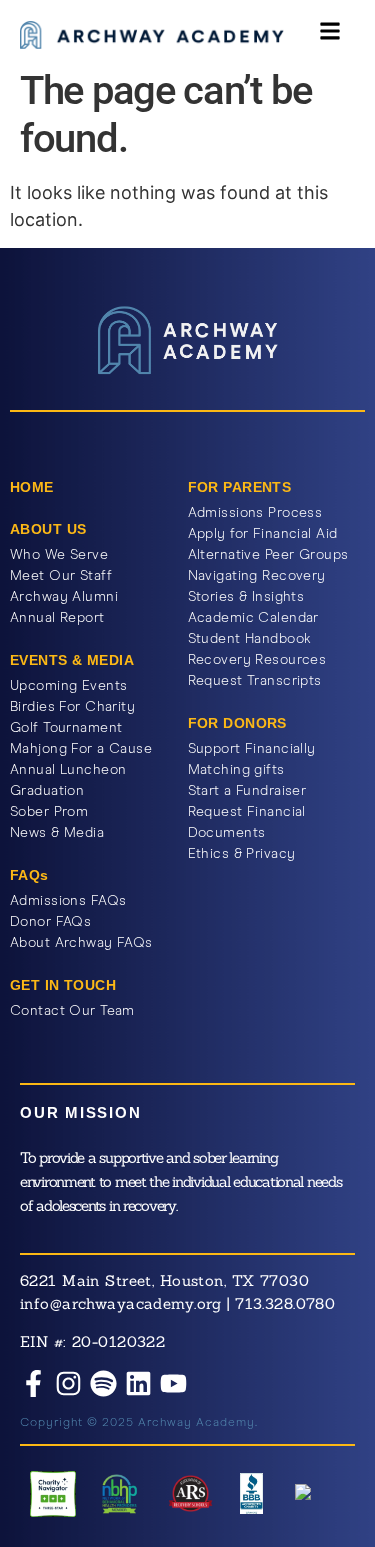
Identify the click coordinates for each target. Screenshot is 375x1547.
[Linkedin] (138, 1383)
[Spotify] (103, 1383)
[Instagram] (68, 1383)
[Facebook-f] (33, 1383)
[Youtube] (173, 1383)
